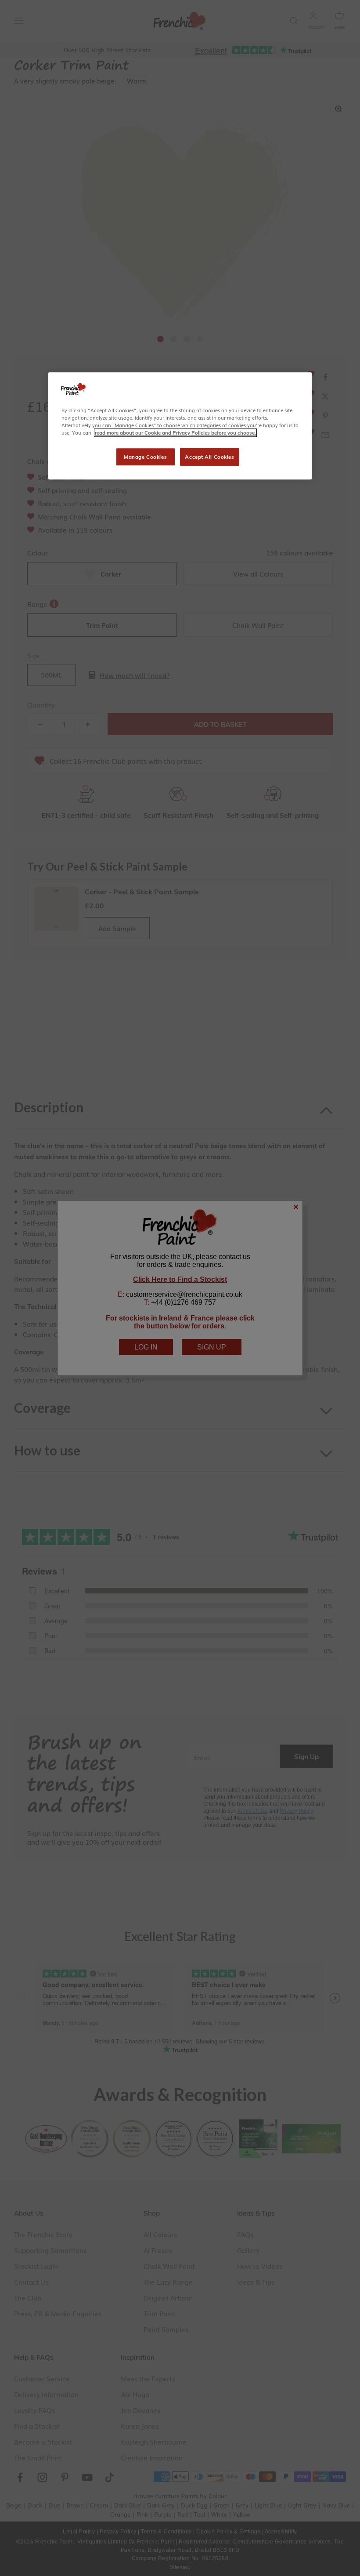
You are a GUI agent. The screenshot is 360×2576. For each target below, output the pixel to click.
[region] (180, 426)
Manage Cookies (145, 457)
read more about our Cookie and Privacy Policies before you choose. (175, 433)
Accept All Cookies (209, 457)
